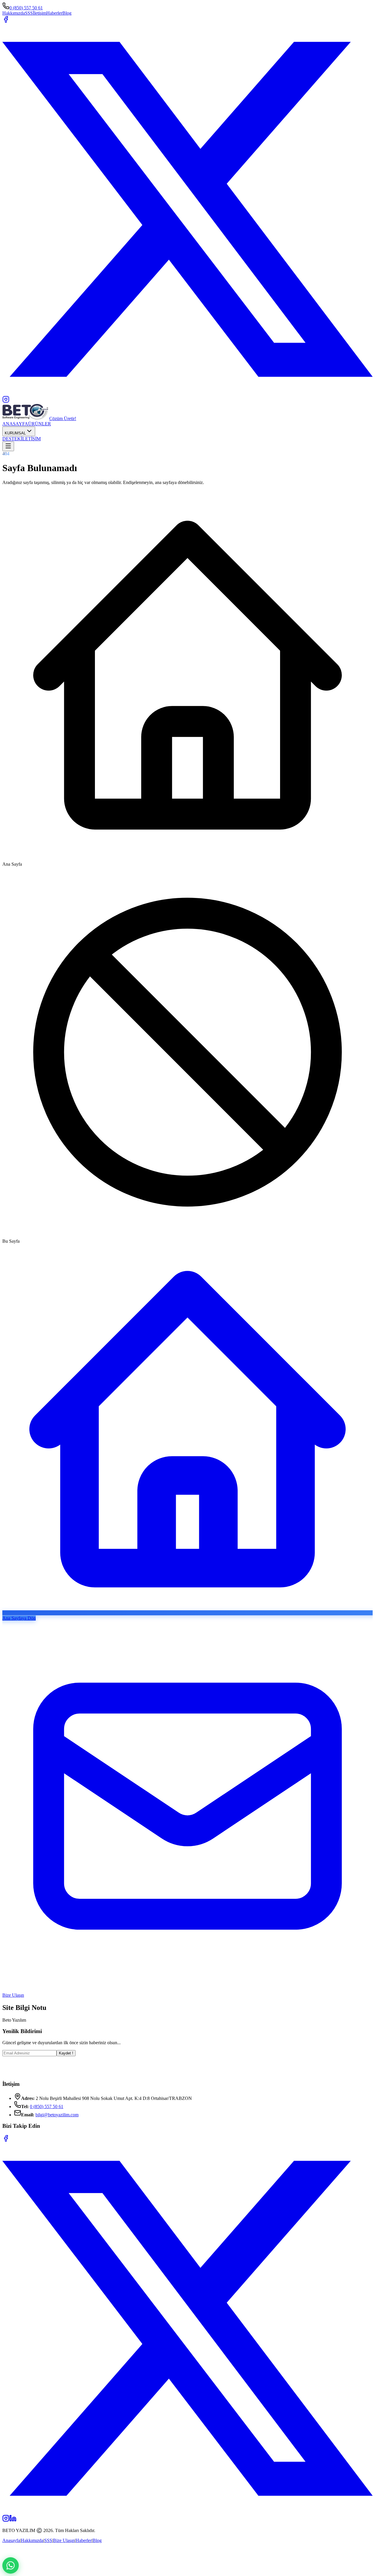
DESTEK (12, 439)
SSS (29, 13)
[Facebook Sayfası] (6, 21)
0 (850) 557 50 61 (26, 8)
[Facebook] (6, 2140)
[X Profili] (187, 393)
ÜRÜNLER (40, 424)
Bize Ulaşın (64, 2540)
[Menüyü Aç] (8, 446)
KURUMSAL (15, 433)
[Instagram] (6, 2520)
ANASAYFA (15, 424)
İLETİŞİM (31, 439)
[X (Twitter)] (187, 2512)
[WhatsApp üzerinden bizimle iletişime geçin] (11, 2565)
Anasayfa (11, 2540)
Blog (67, 13)
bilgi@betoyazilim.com (57, 2115)
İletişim (40, 13)
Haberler (54, 13)
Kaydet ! (66, 2053)
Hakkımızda (14, 13)
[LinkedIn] (13, 2520)
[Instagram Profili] (6, 401)
